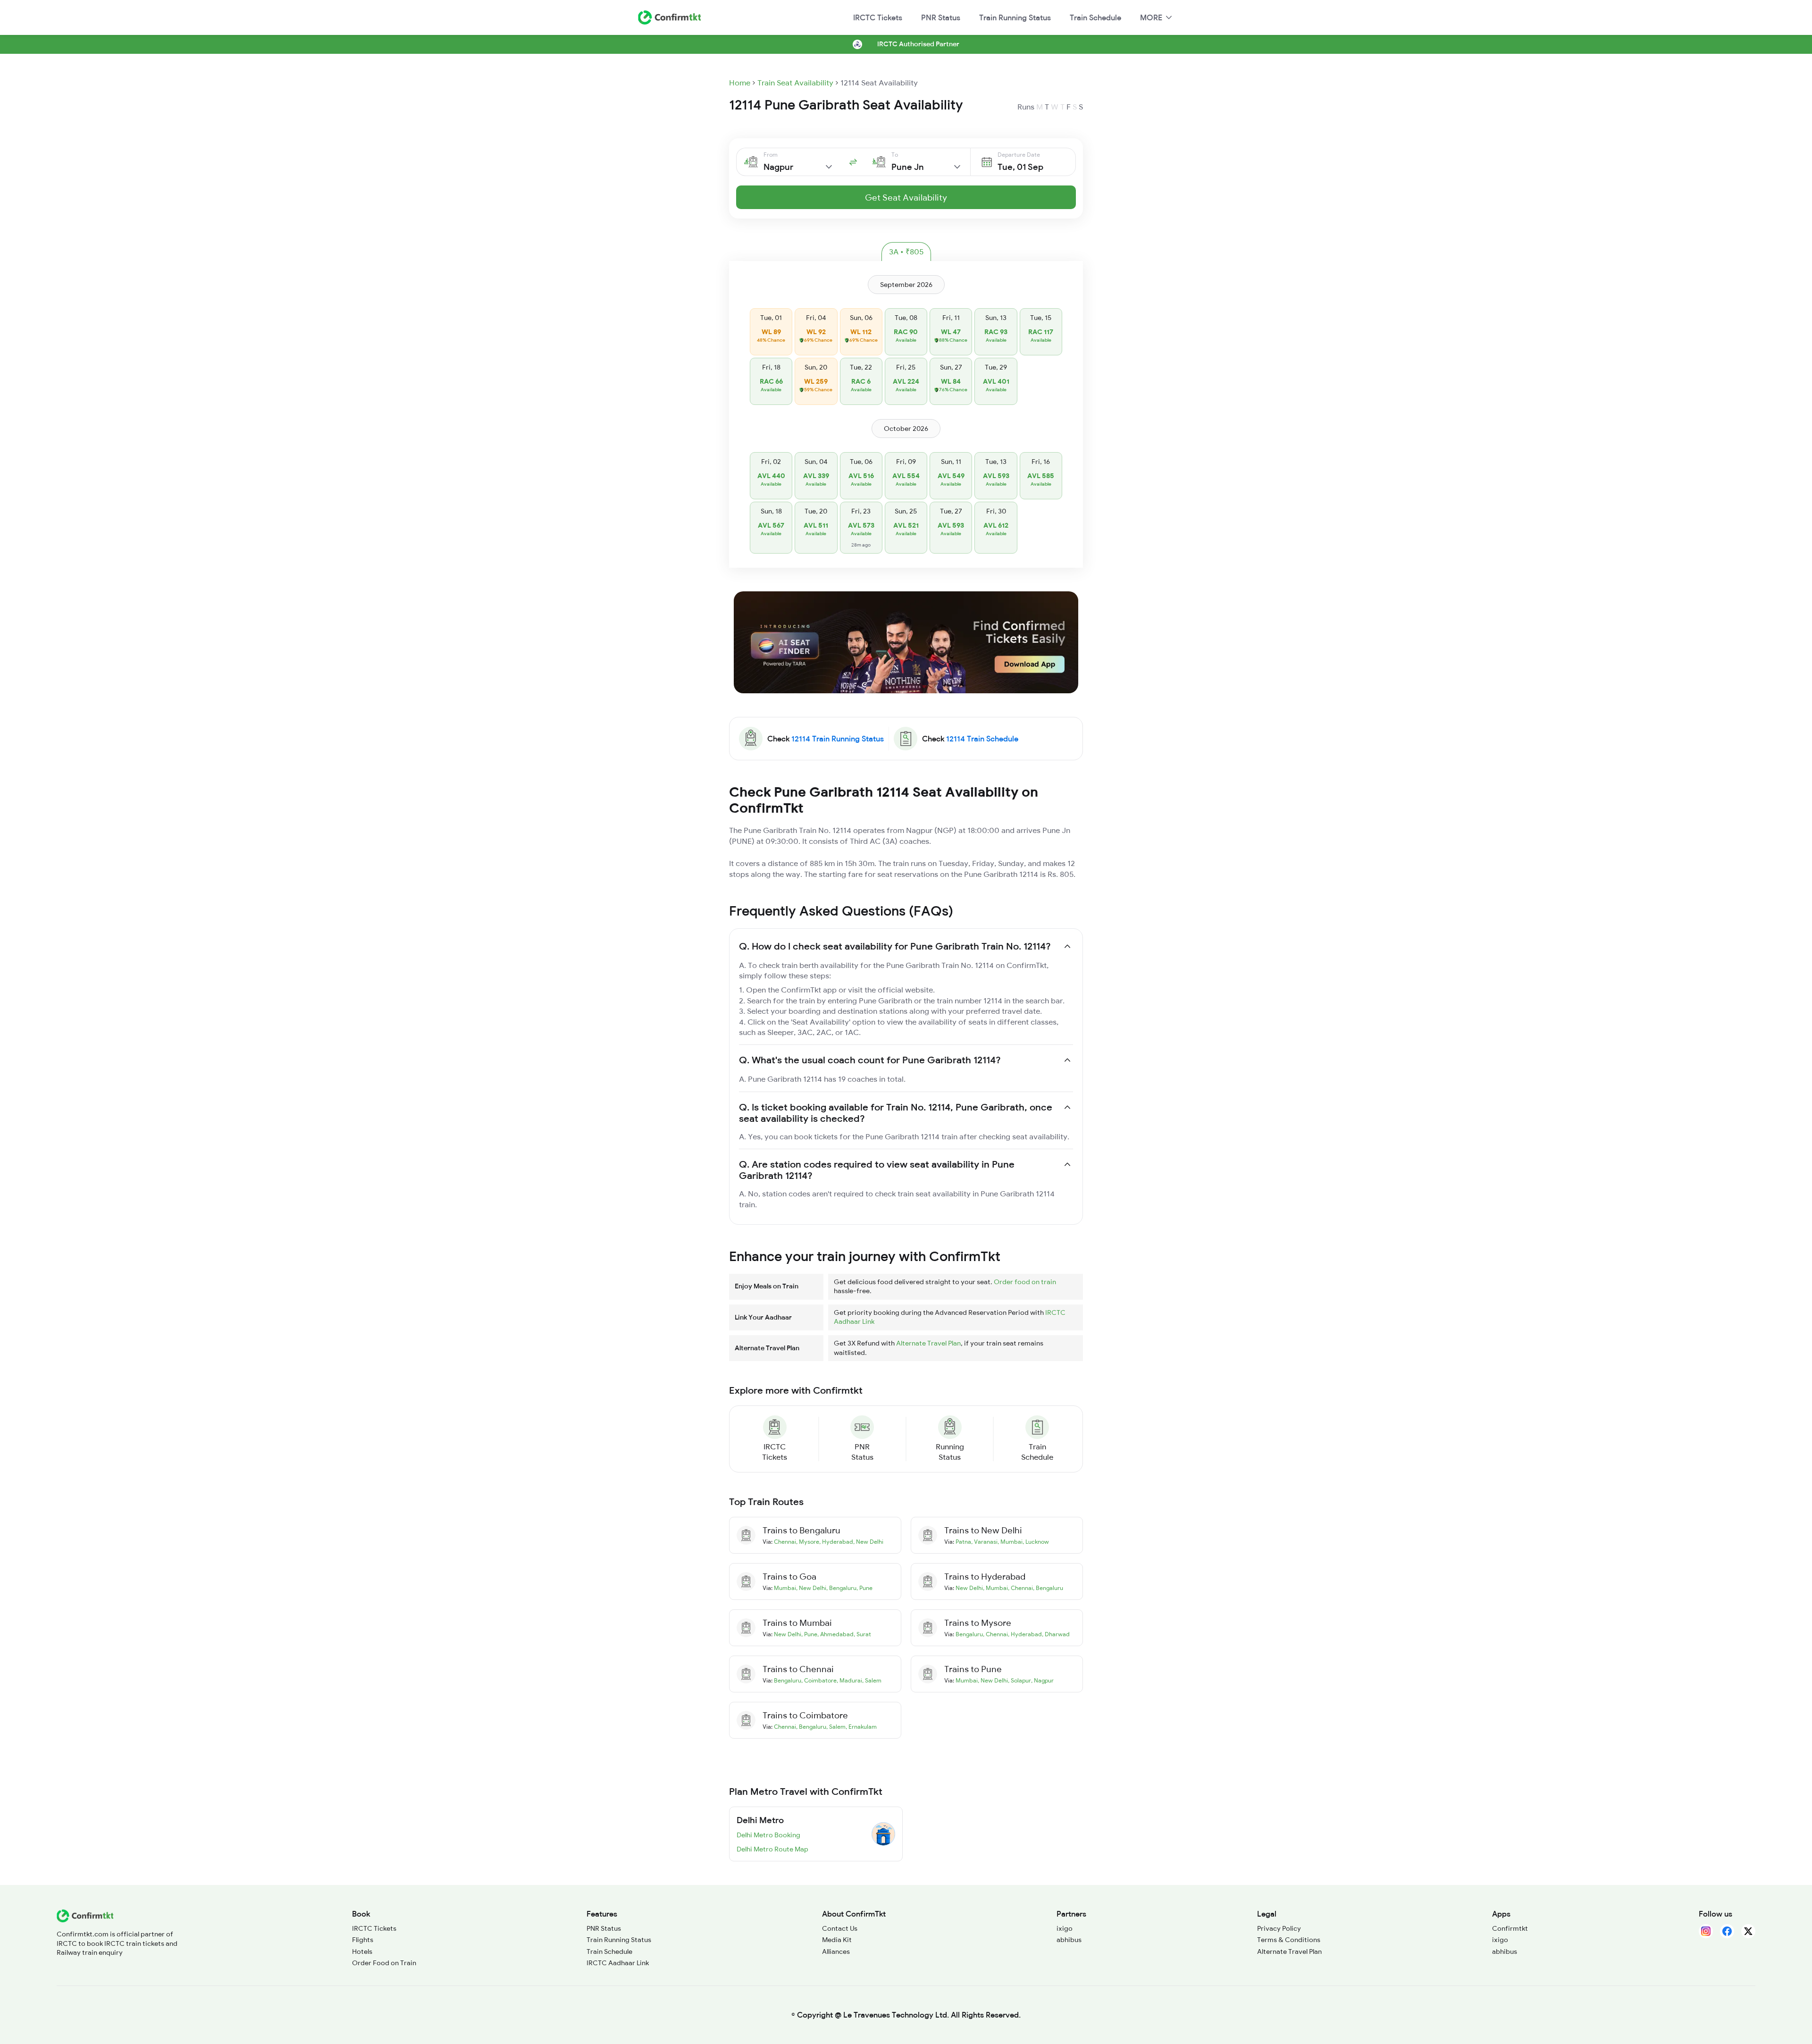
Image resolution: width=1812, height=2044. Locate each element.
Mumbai (785, 1588)
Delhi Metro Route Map (772, 1849)
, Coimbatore (819, 1680)
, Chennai (1020, 1588)
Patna (963, 1542)
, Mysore (808, 1542)
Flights (363, 1940)
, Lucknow (1036, 1542)
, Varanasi (984, 1542)
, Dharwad (1056, 1634)
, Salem (872, 1680)
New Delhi (969, 1588)
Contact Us (840, 1928)
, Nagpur (1042, 1680)
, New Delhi (868, 1542)
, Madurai (849, 1680)
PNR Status (941, 17)
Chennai (785, 1542)
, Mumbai (1010, 1542)
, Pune (864, 1588)
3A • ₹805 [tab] (906, 252)
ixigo (1065, 1928)
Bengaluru (969, 1634)
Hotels (362, 1951)
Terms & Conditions (1289, 1940)
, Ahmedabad (835, 1634)
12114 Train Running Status (838, 739)
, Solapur (1019, 1680)
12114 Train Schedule (982, 739)
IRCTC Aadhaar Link (618, 1963)
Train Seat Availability (795, 83)
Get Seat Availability (906, 198)
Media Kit (837, 1940)
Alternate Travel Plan (928, 1343)
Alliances (836, 1951)
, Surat (862, 1634)
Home (740, 83)
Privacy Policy (1279, 1928)
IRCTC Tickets (878, 17)
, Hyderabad (836, 1542)
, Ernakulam (861, 1727)
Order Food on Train (384, 1963)
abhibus (1069, 1940)
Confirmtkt (1510, 1928)
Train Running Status (1015, 17)
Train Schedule (1095, 17)
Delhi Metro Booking (768, 1835)
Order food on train (1025, 1282)
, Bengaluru (841, 1588)
